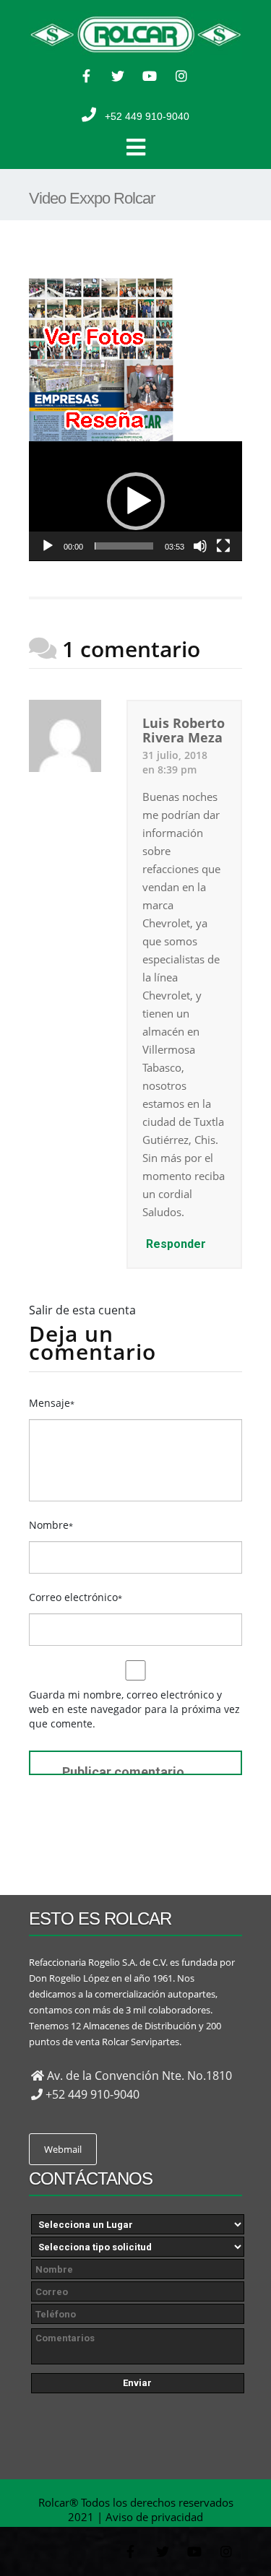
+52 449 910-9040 (147, 116)
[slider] (124, 546)
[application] (135, 501)
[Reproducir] (48, 546)
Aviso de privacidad (154, 2517)
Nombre (51, 1525)
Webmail (63, 2149)
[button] (136, 501)
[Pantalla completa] (223, 546)
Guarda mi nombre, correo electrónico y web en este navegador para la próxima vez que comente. (134, 1709)
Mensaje (52, 1403)
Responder (176, 1244)
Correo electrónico (76, 1597)
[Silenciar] (200, 546)
